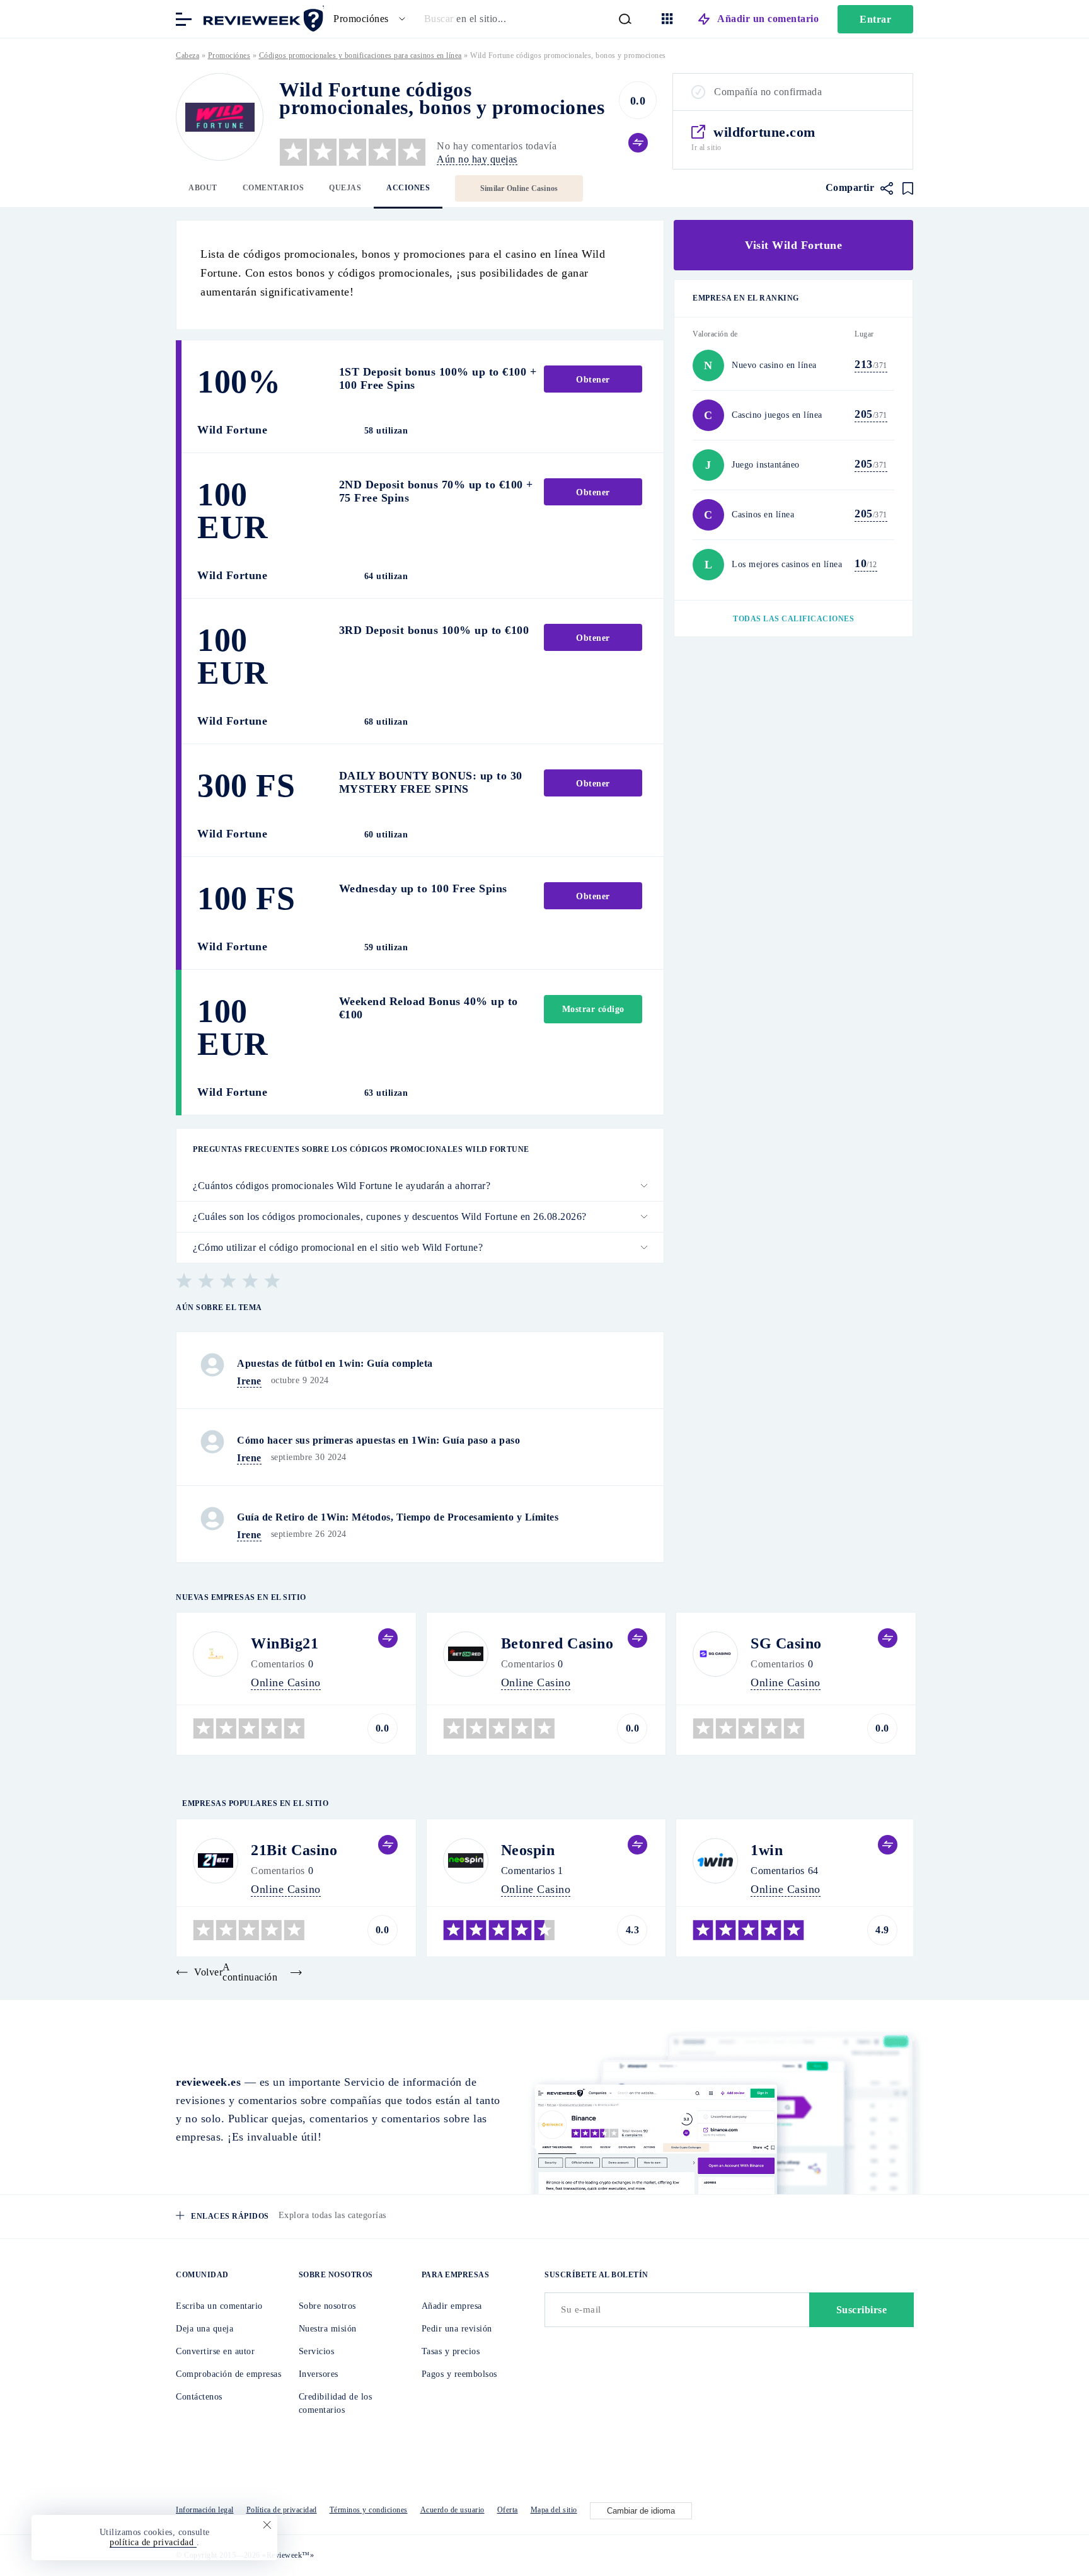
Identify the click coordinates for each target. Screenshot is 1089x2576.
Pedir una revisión (457, 2329)
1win (767, 1850)
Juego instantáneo (766, 465)
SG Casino (786, 1643)
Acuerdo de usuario (452, 2510)
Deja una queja (205, 2329)
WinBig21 (285, 1643)
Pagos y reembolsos (459, 2374)
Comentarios (274, 188)
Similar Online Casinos (519, 188)
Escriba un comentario (219, 2306)
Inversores (319, 2374)
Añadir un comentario (768, 19)
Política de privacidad (282, 2510)
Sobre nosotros (327, 2306)
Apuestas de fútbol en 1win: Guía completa (335, 1363)
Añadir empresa (452, 2306)
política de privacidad (153, 2542)
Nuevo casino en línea (774, 365)
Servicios (317, 2351)
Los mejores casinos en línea (787, 564)
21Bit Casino (294, 1850)
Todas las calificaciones (793, 619)
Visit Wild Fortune (793, 245)
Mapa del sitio (554, 2510)
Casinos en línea (763, 515)
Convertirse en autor (215, 2351)
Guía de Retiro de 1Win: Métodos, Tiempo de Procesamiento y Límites (398, 1517)
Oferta (508, 2510)
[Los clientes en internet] (261, 18)
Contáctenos (199, 2397)
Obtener (593, 380)
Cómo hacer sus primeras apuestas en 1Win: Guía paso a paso (378, 1440)
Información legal (205, 2510)
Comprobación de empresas (228, 2374)
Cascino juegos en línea (777, 415)
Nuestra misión (328, 2329)
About (203, 188)
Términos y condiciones (369, 2510)
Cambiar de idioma (641, 2511)
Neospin (528, 1850)
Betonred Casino (557, 1643)
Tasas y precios (451, 2351)
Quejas (345, 188)
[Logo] (220, 117)
